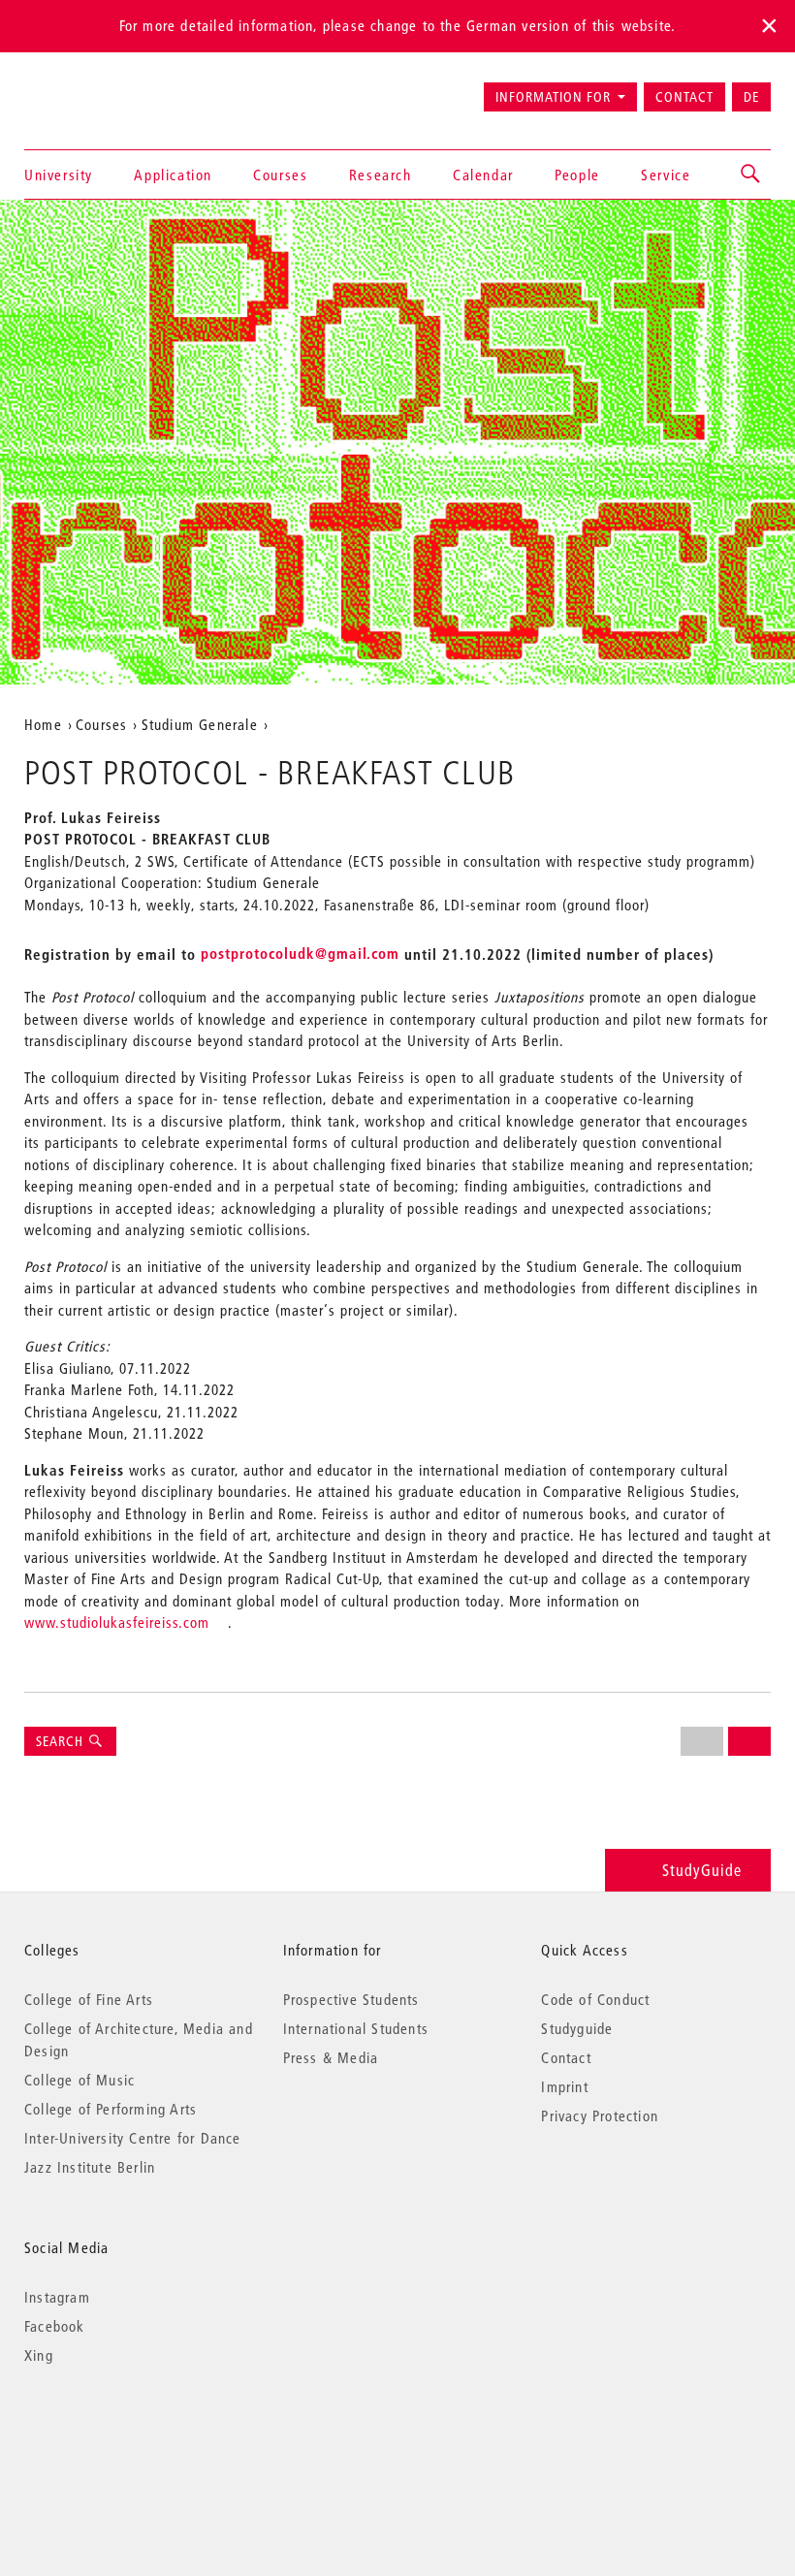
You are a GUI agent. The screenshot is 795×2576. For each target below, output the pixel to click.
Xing (39, 2355)
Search (62, 1741)
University (59, 175)
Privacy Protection (600, 2115)
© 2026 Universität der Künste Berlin (126, 2437)
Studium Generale (200, 724)
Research (381, 175)
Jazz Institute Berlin (90, 2167)
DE (751, 97)
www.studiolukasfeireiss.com (117, 1622)
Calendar (483, 175)
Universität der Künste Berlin (100, 88)
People (577, 175)
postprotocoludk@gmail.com (300, 953)
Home (43, 724)
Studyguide (577, 2028)
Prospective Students (351, 1999)
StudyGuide (702, 1870)
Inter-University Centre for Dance (133, 2138)
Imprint (564, 2086)
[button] (751, 175)
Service (666, 175)
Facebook (55, 2326)
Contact (684, 97)
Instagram (57, 2297)
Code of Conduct (595, 1999)
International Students (356, 2028)
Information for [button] (553, 97)
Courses (280, 175)
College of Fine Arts (89, 1999)
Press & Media (331, 2057)
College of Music (79, 2080)
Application (173, 175)
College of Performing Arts (111, 2109)
